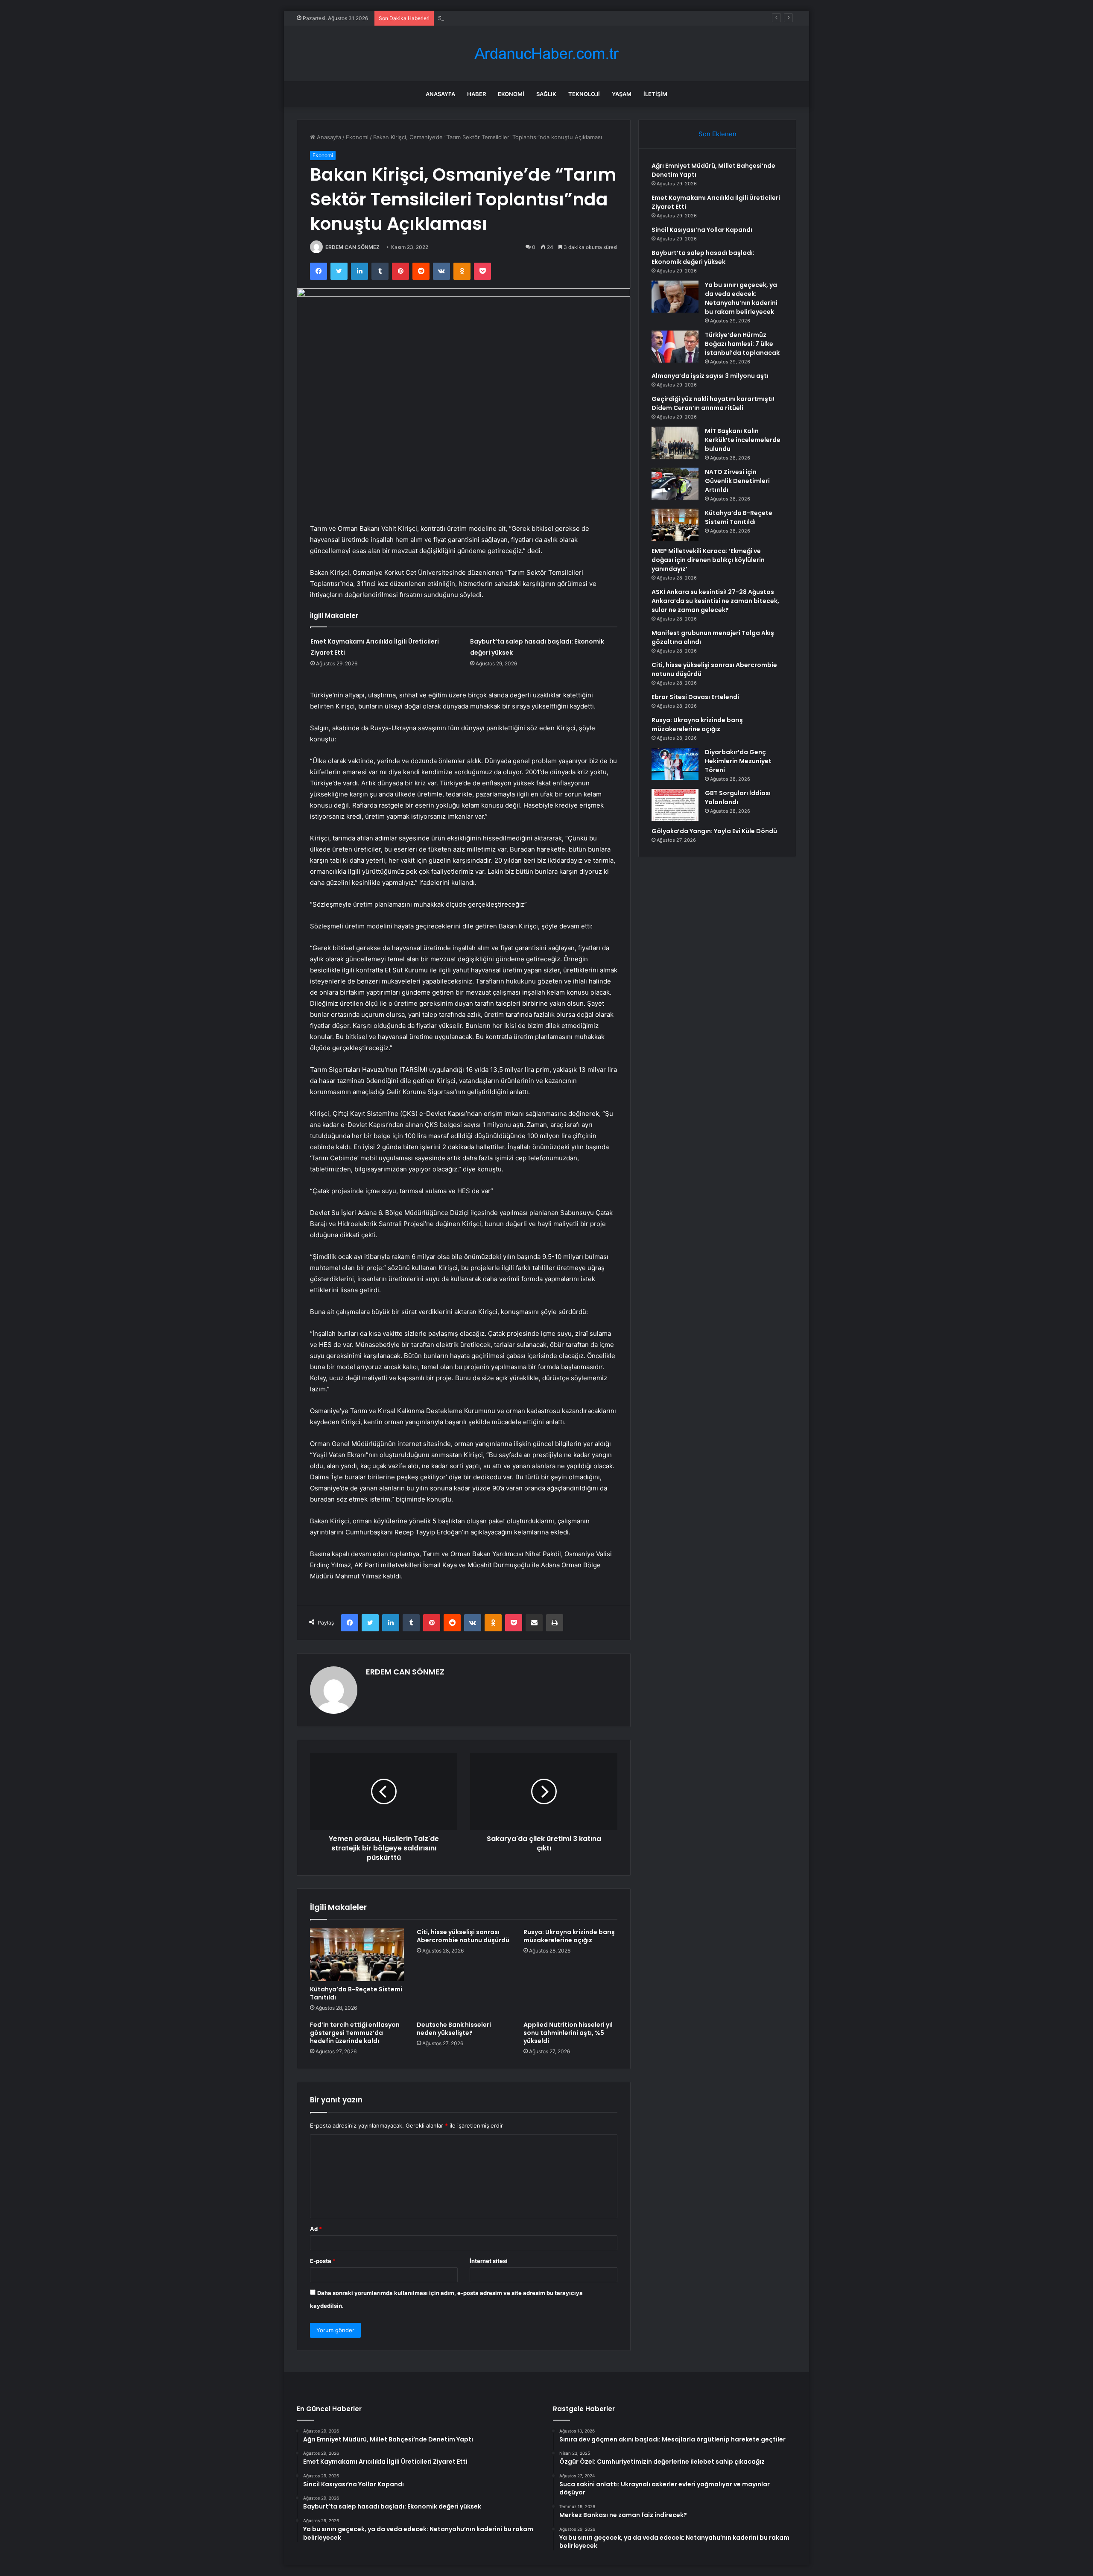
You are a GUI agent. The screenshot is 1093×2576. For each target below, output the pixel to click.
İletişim (655, 94)
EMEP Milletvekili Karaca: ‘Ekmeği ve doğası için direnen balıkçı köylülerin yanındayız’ (708, 560)
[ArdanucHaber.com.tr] (546, 54)
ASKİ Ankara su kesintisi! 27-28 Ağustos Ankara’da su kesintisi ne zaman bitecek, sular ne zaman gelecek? (715, 601)
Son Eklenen (717, 134)
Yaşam (622, 94)
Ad (316, 2229)
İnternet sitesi (489, 2261)
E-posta (323, 2261)
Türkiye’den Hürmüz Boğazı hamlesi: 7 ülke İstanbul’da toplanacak (742, 344)
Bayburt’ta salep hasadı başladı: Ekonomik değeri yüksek (703, 257)
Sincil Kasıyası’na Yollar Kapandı (479, 18)
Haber (476, 94)
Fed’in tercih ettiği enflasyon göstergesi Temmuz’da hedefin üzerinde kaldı (355, 2033)
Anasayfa (440, 94)
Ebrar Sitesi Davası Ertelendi (695, 697)
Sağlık (546, 94)
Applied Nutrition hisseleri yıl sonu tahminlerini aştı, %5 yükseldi (568, 2033)
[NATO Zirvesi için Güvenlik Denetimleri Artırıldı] (675, 484)
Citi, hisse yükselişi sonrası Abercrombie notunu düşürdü (463, 1936)
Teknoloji (584, 94)
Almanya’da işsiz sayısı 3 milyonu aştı (710, 376)
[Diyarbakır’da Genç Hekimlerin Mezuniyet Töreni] (675, 764)
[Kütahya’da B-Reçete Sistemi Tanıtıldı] (357, 1955)
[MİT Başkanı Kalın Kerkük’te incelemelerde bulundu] (675, 443)
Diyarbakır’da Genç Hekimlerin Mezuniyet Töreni (738, 761)
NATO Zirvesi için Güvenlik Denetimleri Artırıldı (737, 481)
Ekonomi (511, 94)
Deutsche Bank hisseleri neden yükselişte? (454, 2029)
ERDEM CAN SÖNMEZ (352, 247)
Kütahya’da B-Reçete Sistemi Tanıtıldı (356, 1993)
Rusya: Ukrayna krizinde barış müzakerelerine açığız (569, 1936)
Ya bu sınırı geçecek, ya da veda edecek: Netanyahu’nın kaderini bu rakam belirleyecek (741, 298)
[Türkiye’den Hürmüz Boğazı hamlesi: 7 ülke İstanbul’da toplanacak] (675, 347)
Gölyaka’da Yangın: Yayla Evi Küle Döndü (714, 831)
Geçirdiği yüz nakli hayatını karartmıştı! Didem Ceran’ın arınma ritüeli (713, 403)
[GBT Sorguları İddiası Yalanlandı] (675, 805)
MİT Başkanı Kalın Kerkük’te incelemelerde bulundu (743, 440)
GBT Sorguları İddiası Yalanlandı (738, 798)
